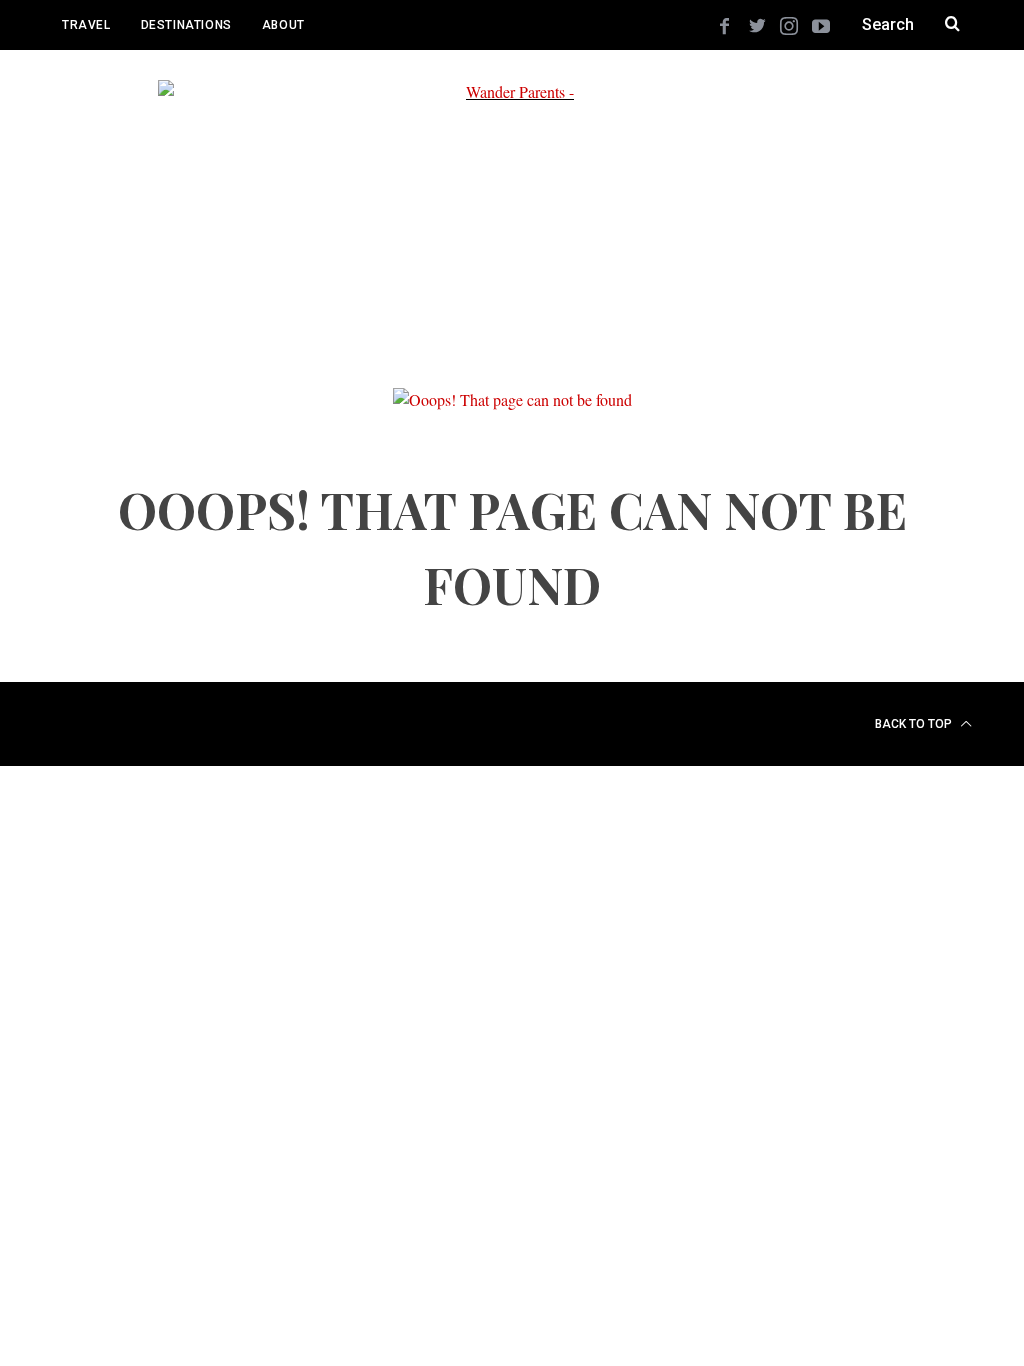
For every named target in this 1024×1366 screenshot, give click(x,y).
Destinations (186, 25)
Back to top (915, 724)
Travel (86, 25)
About (283, 25)
